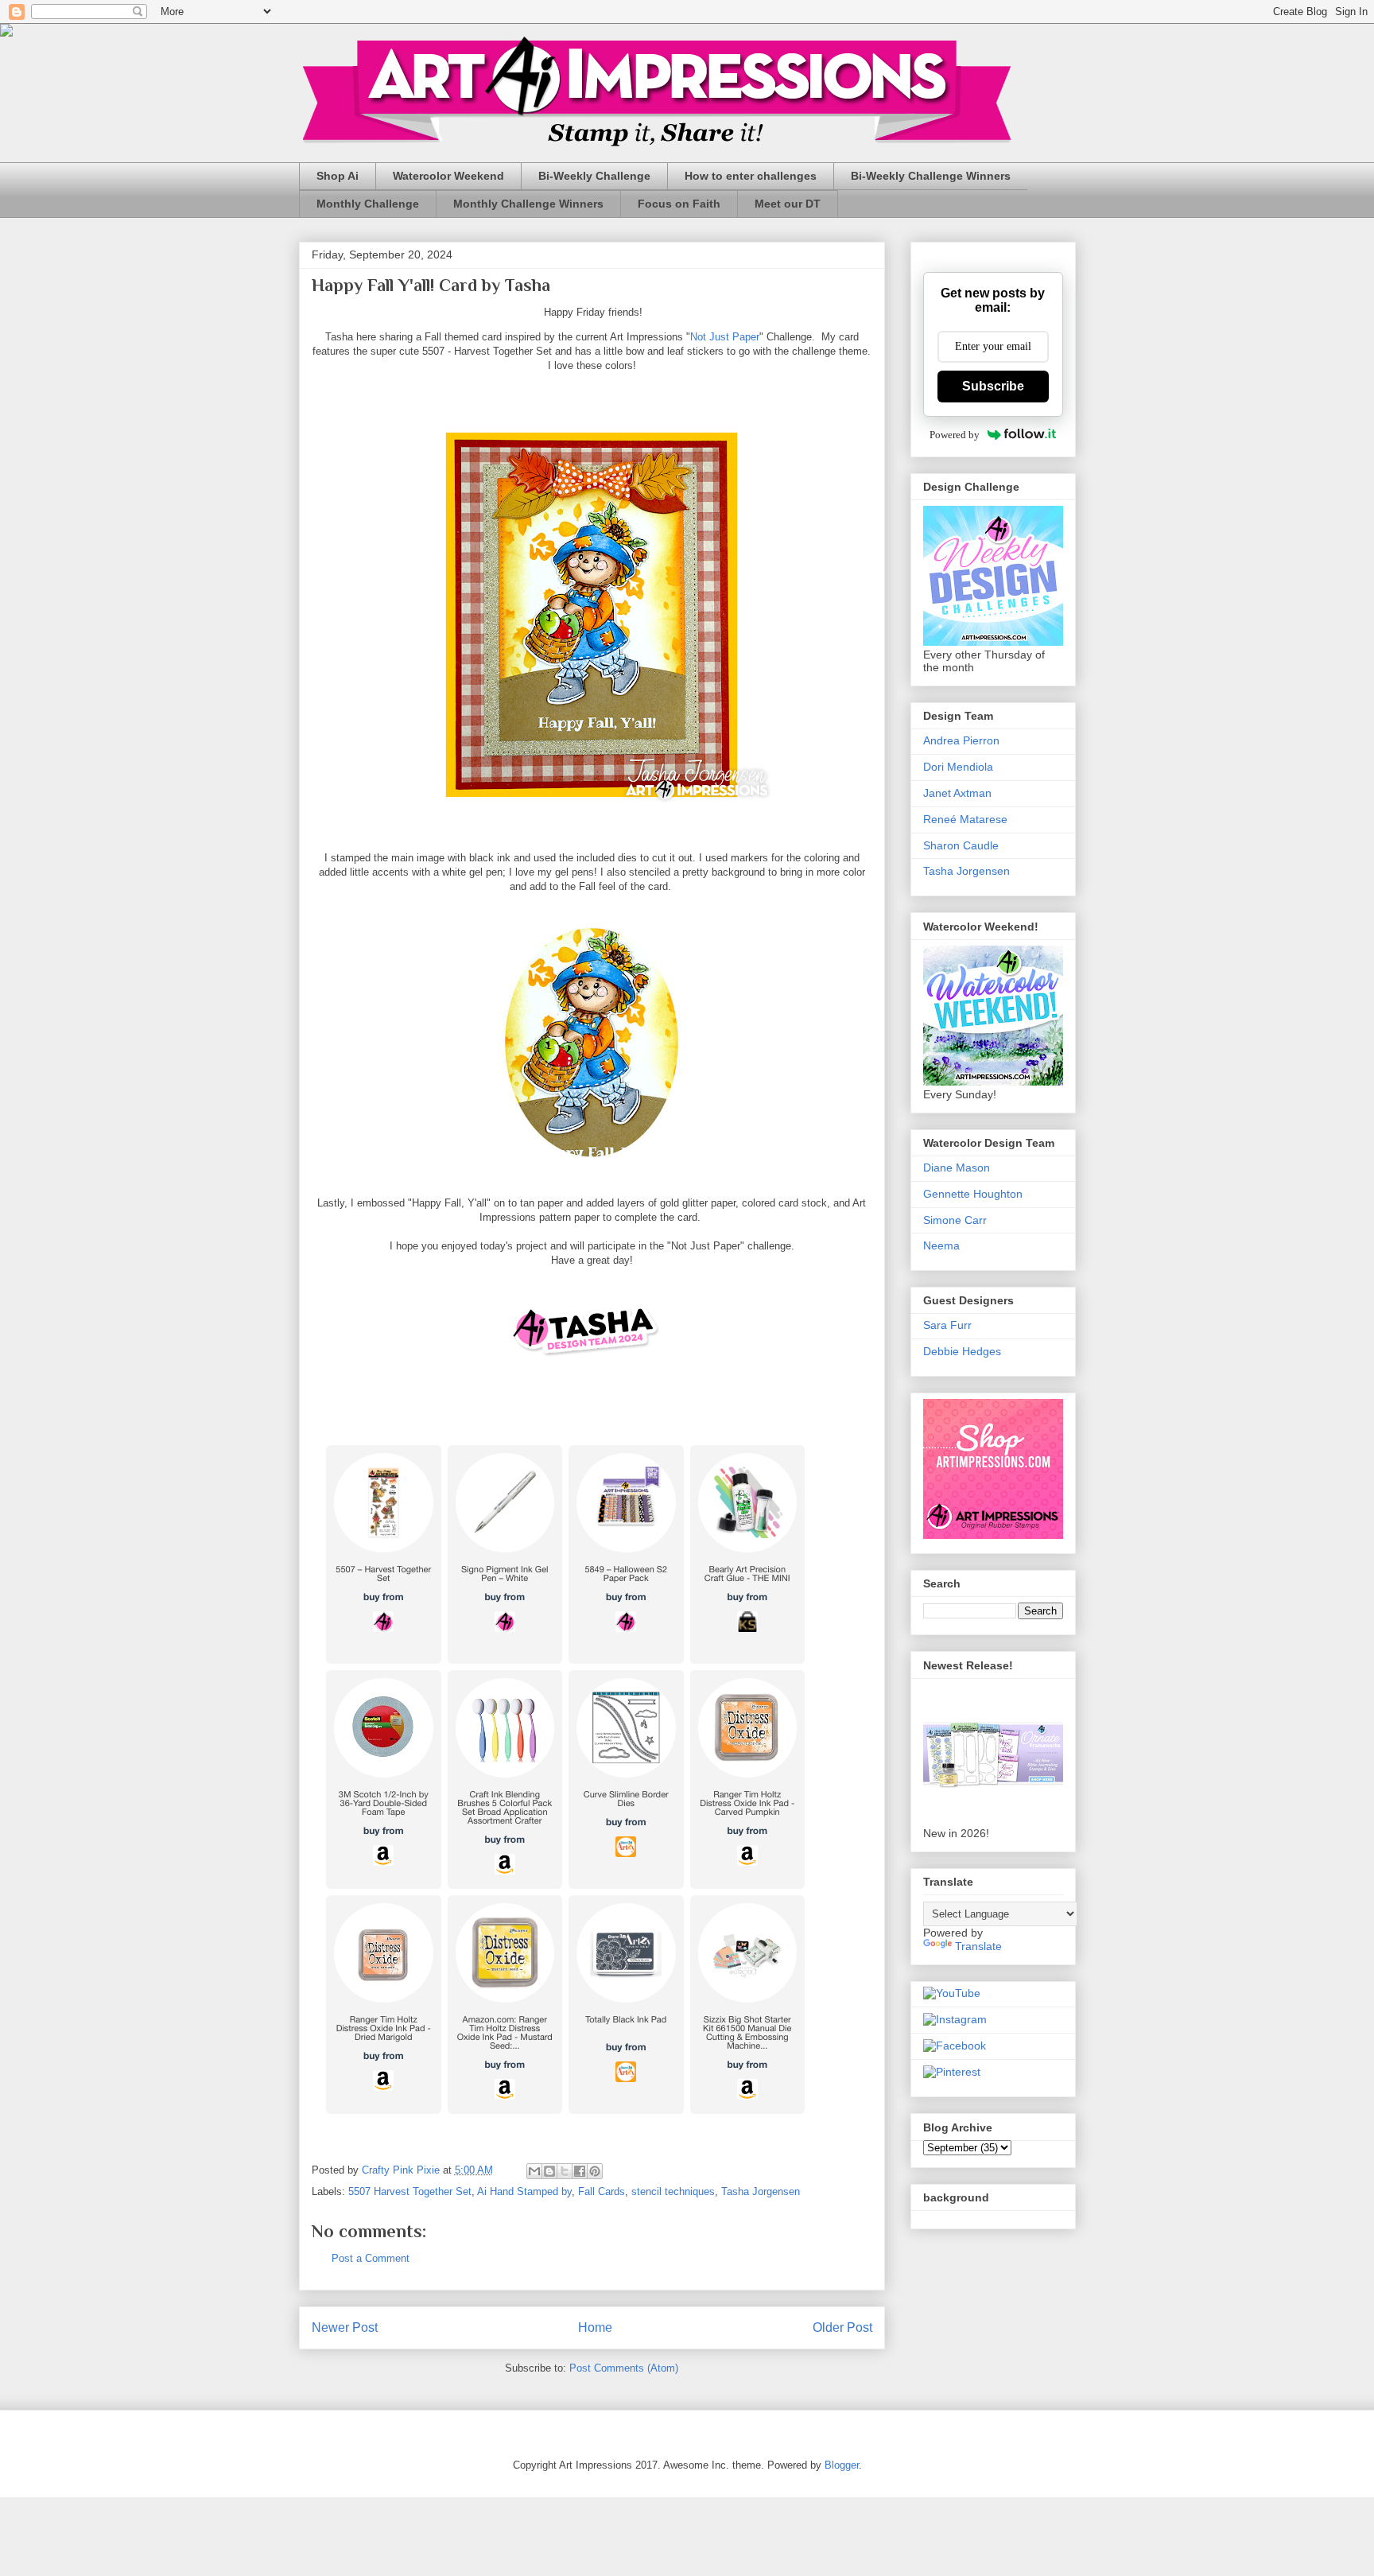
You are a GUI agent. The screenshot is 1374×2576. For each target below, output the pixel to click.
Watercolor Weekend (448, 176)
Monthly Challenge (368, 204)
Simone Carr (955, 1220)
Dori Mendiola (958, 767)
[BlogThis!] (549, 2171)
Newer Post (345, 2327)
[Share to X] (565, 2171)
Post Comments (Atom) (624, 2368)
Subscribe (993, 386)
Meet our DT (788, 204)
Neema (941, 1245)
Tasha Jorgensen (761, 2191)
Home (595, 2327)
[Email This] (534, 2171)
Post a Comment (371, 2258)
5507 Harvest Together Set (410, 2191)
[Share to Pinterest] (595, 2171)
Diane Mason (957, 1168)
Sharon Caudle (961, 845)
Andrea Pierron (961, 740)
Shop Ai (338, 176)
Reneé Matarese (965, 819)
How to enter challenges (751, 176)
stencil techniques (673, 2191)
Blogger (842, 2465)
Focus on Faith (679, 204)
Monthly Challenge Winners (528, 204)
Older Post (842, 2327)
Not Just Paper (725, 337)
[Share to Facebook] (580, 2171)
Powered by (955, 435)
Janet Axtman (957, 793)
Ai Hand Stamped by (524, 2191)
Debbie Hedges (962, 1351)
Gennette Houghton (973, 1194)
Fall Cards (602, 2191)
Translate (978, 1946)
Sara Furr (947, 1325)
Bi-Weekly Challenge (594, 176)
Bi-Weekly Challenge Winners (931, 176)
